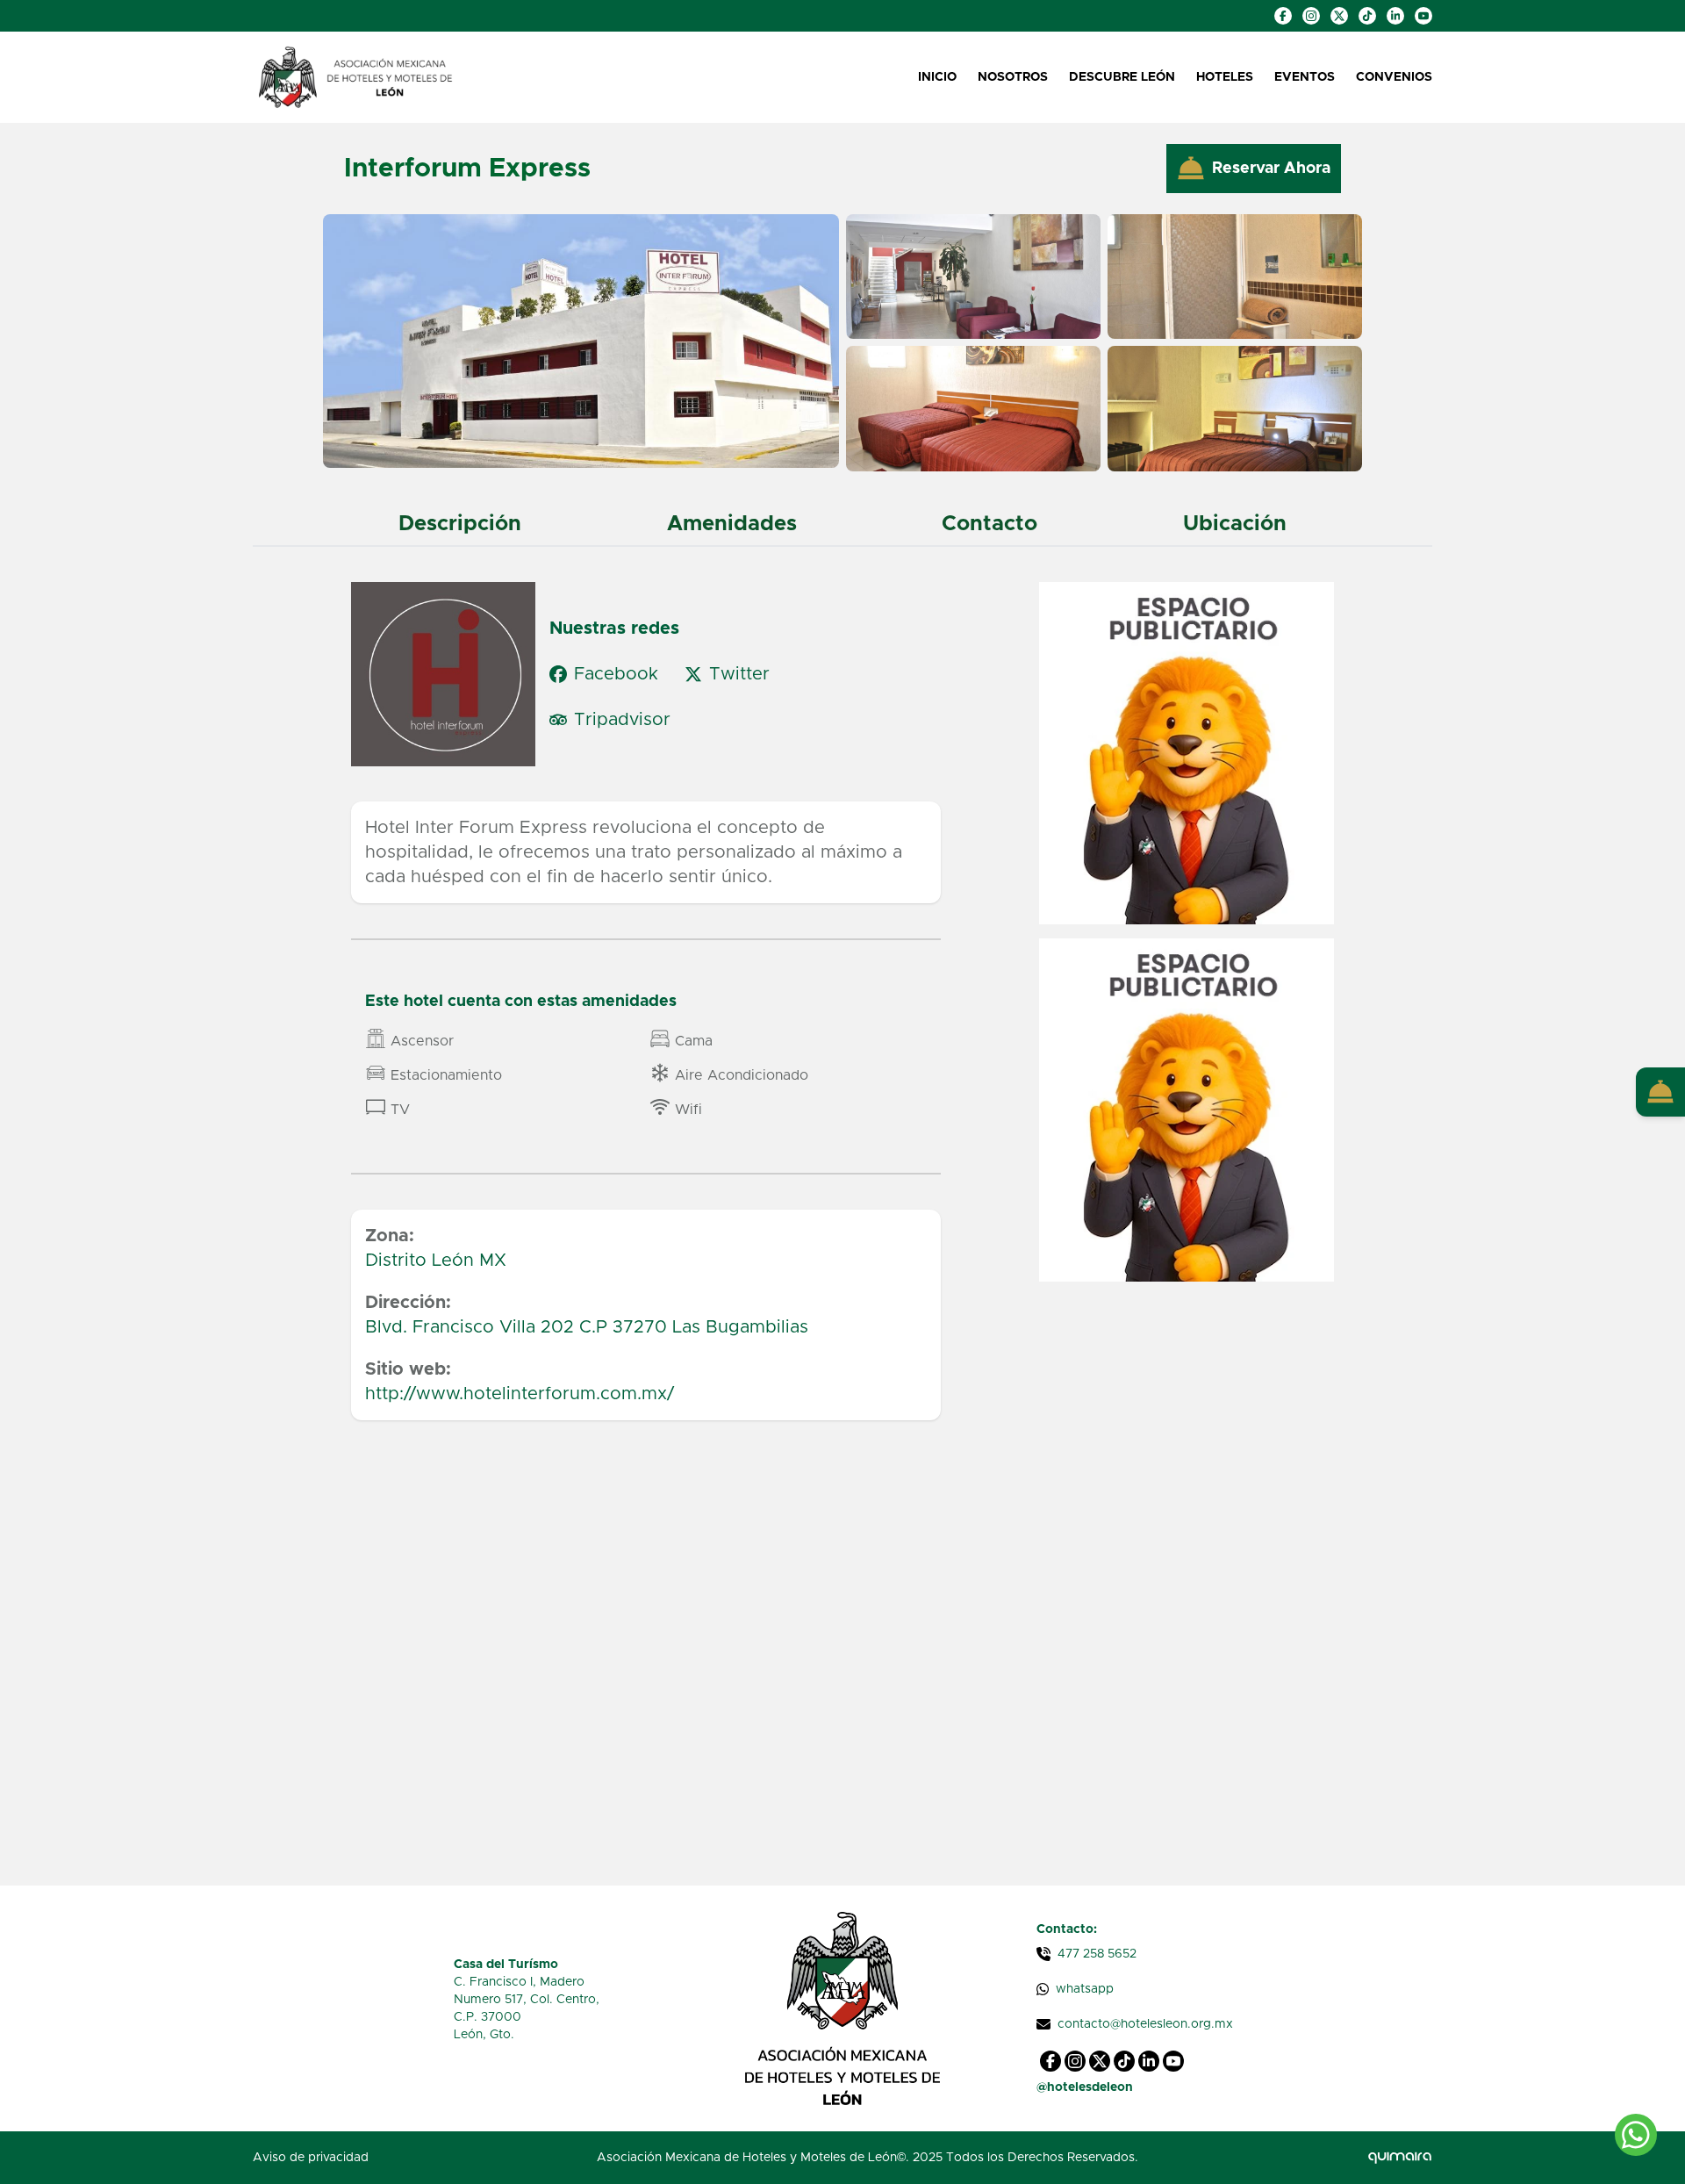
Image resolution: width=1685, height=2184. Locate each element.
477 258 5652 (1097, 1954)
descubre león (1122, 77)
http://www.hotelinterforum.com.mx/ (520, 1394)
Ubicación (1235, 524)
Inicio (937, 77)
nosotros (1013, 77)
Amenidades (732, 524)
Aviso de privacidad (311, 2158)
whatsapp (1085, 1989)
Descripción (460, 524)
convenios (1394, 77)
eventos (1305, 77)
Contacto (989, 524)
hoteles (1225, 77)
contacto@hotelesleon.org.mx (1145, 2024)
